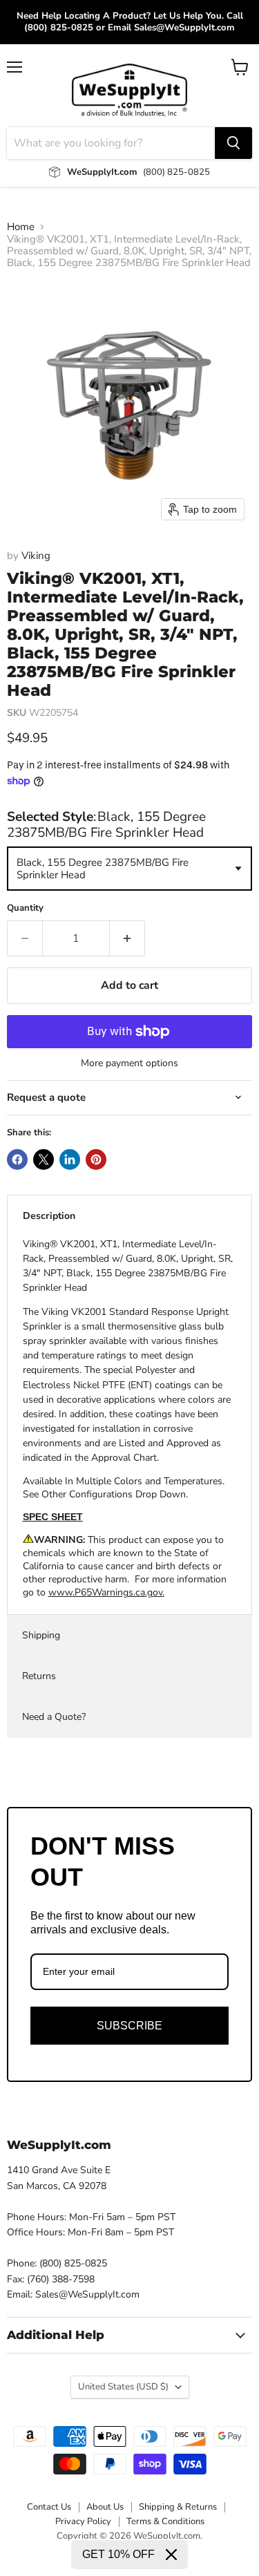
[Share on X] (44, 1159)
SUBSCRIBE (129, 2026)
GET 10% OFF (118, 2554)
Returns (39, 1676)
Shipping (41, 1635)
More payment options (129, 1063)
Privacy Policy (83, 2521)
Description (49, 1216)
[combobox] (129, 869)
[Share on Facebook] (17, 1159)
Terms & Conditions (165, 2521)
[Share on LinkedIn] (70, 1159)
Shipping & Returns (178, 2507)
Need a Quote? (54, 1717)
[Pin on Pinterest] (96, 1159)
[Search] (233, 143)
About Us (105, 2507)
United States (123, 2387)
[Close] (171, 2555)
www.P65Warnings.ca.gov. (106, 1592)
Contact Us (49, 2507)
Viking (36, 556)
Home (21, 227)
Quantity (25, 908)
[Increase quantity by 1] (127, 938)
